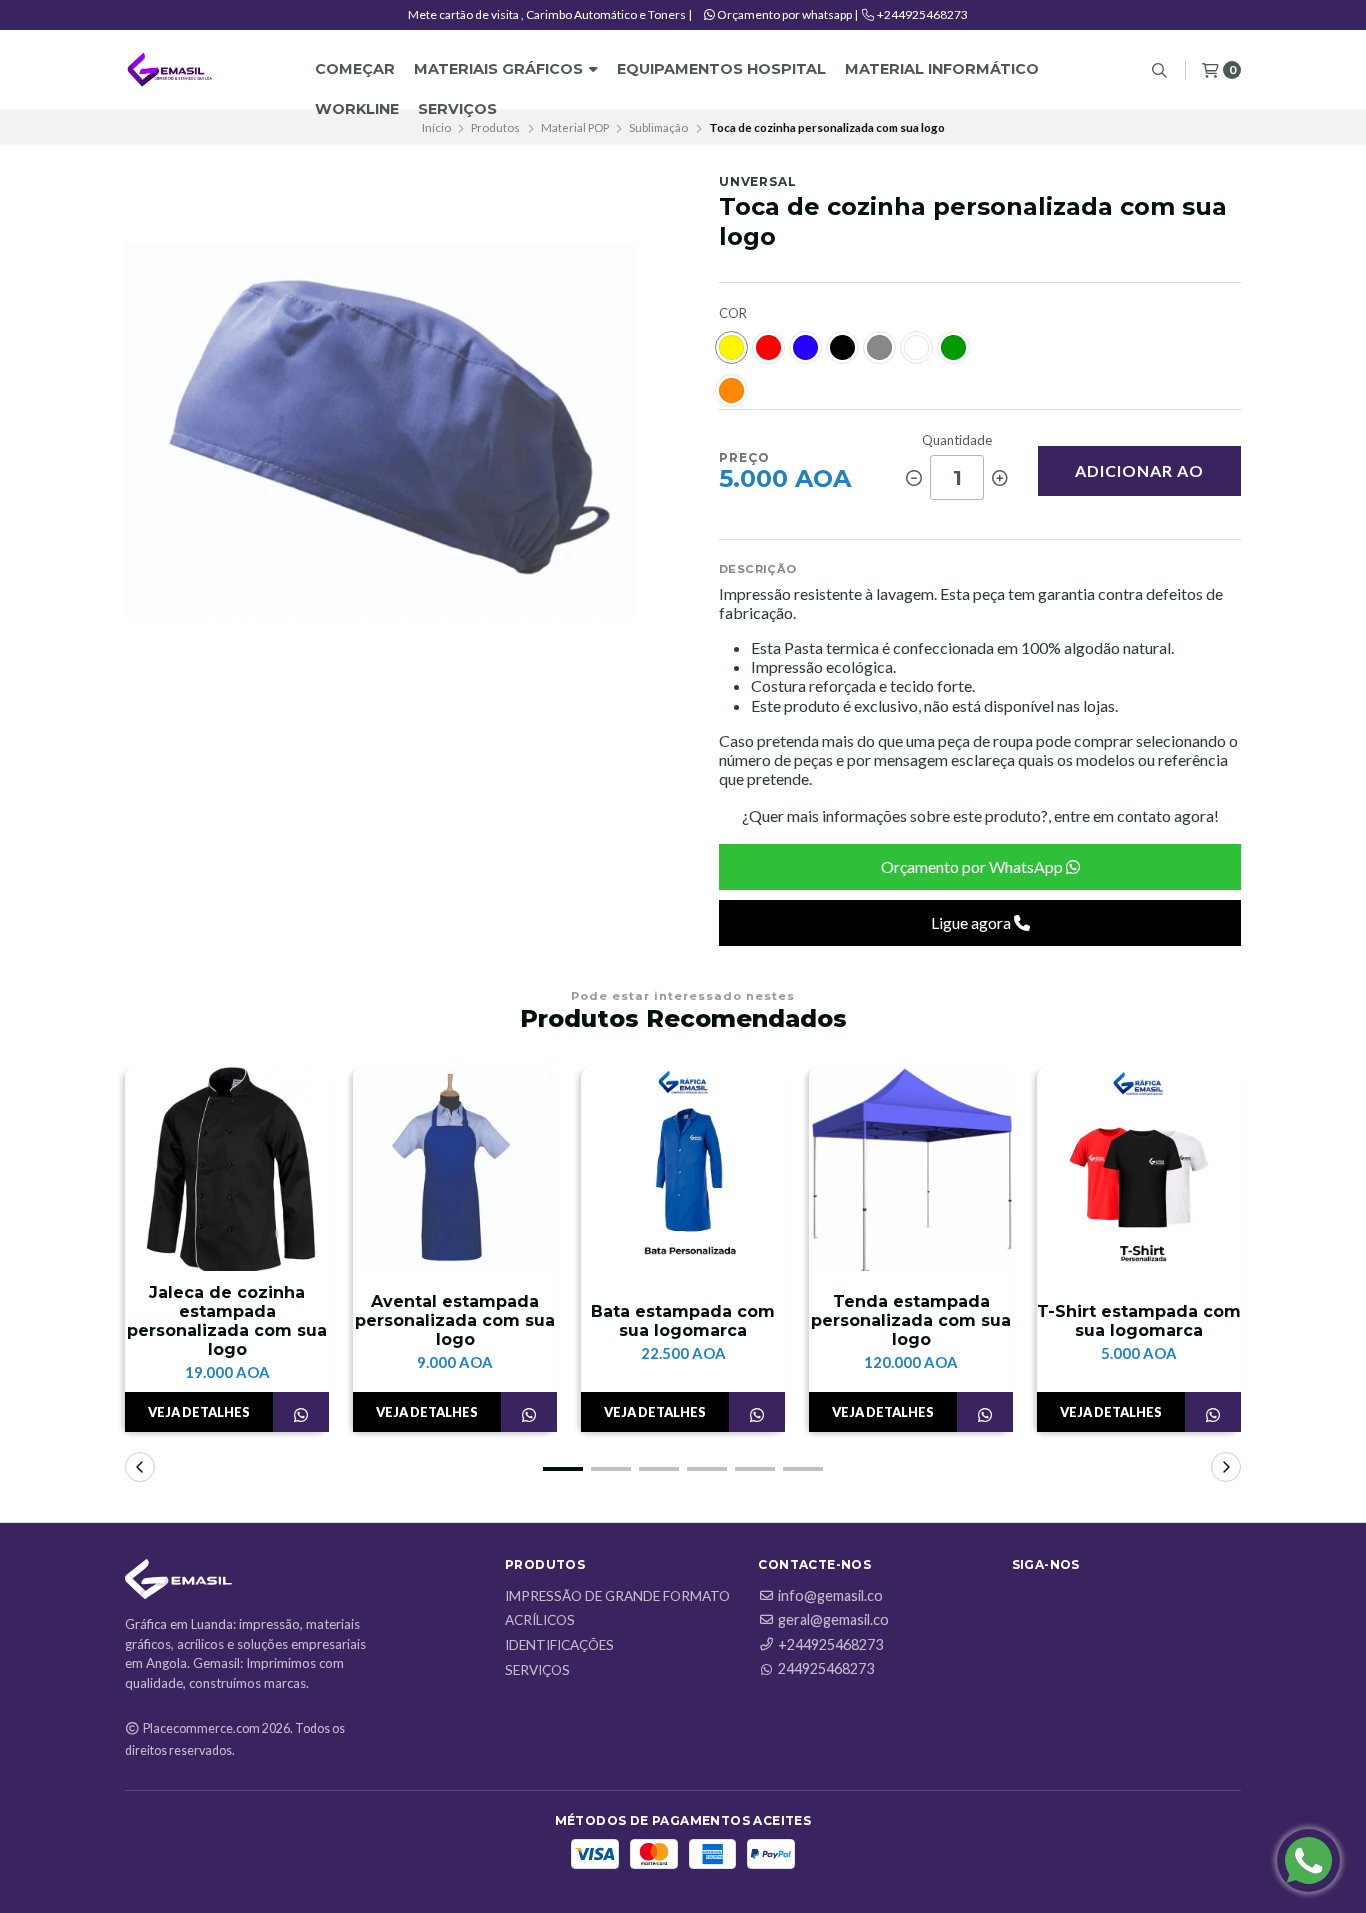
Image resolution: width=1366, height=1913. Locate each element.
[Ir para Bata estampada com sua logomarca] (683, 1169)
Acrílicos (540, 1621)
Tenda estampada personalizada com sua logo (911, 1320)
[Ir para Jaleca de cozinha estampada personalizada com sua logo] (227, 1169)
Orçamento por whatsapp (784, 14)
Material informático (942, 69)
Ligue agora (972, 922)
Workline (357, 109)
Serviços (457, 109)
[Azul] (805, 347)
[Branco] (916, 347)
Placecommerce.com (201, 1728)
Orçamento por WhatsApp (973, 866)
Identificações (559, 1646)
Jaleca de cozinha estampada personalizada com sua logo (227, 1321)
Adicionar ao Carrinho (1139, 478)
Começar (355, 69)
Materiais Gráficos (500, 69)
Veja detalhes (199, 1412)
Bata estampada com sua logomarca (683, 1321)
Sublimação (658, 127)
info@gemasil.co (830, 1596)
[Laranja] (731, 390)
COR (733, 313)
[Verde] (953, 347)
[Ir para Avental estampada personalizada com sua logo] (455, 1169)
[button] (563, 1469)
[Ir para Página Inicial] (169, 70)
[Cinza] (879, 347)
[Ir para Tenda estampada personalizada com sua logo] (911, 1169)
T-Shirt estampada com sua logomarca (1139, 1321)
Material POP (575, 127)
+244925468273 (921, 14)
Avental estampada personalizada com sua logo (455, 1320)
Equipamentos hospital (721, 69)
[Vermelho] (768, 347)
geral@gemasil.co (833, 1620)
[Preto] (842, 347)
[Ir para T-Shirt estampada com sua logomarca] (1139, 1169)
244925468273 (826, 1669)
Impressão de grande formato (617, 1597)
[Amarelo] (731, 347)
